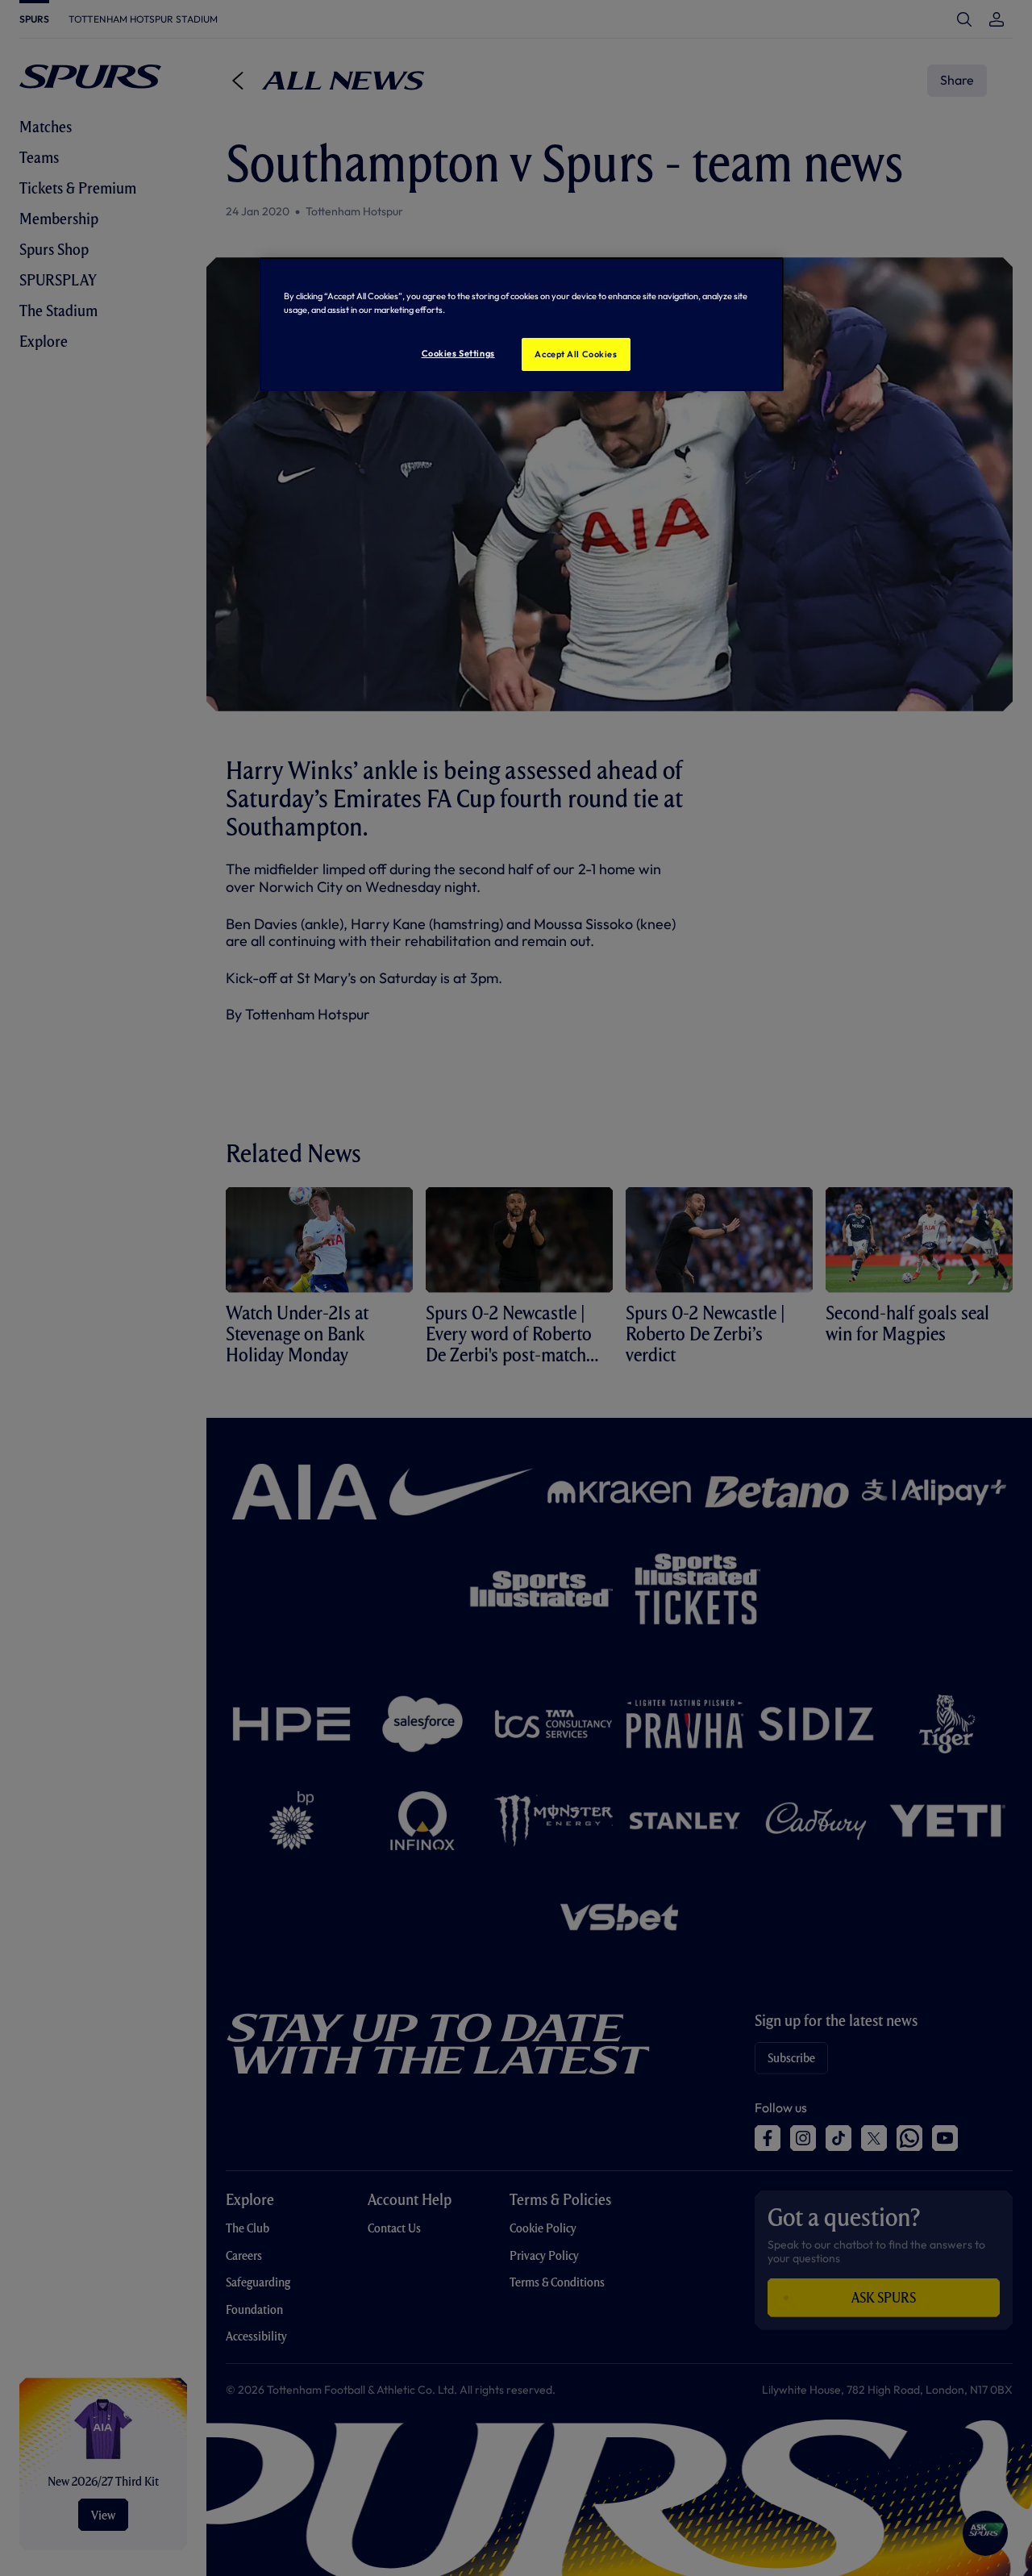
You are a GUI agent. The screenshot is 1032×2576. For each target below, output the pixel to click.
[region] (522, 324)
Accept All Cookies (576, 354)
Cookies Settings (458, 353)
